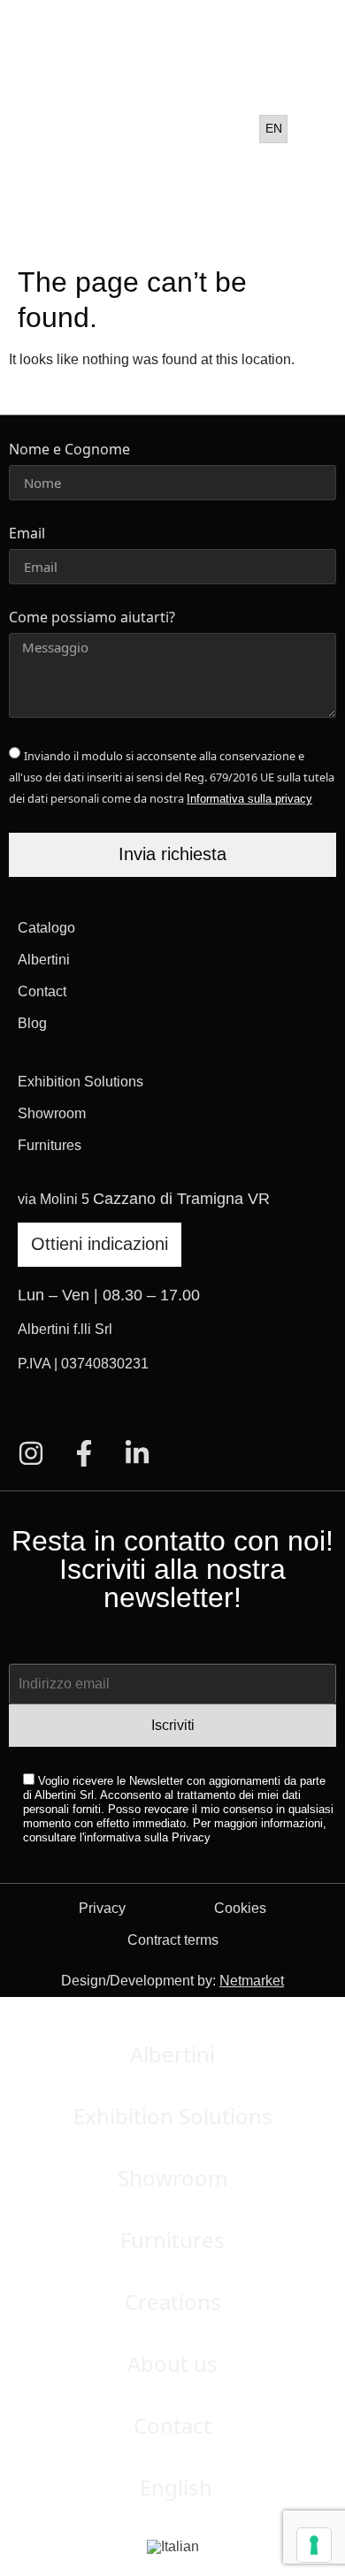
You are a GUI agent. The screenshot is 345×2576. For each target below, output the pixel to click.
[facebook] (84, 1453)
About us (172, 2363)
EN (274, 128)
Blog (32, 1023)
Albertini (44, 960)
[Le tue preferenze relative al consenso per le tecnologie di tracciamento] (314, 2545)
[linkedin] (137, 1453)
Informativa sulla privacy (249, 799)
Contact (42, 991)
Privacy (102, 1908)
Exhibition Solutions (80, 1082)
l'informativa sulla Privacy (145, 1837)
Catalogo (46, 928)
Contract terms (173, 1940)
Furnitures (50, 1145)
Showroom (52, 1113)
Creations (173, 2302)
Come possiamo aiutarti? (92, 618)
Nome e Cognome (69, 450)
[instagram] (31, 1453)
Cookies (240, 1908)
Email (27, 534)
